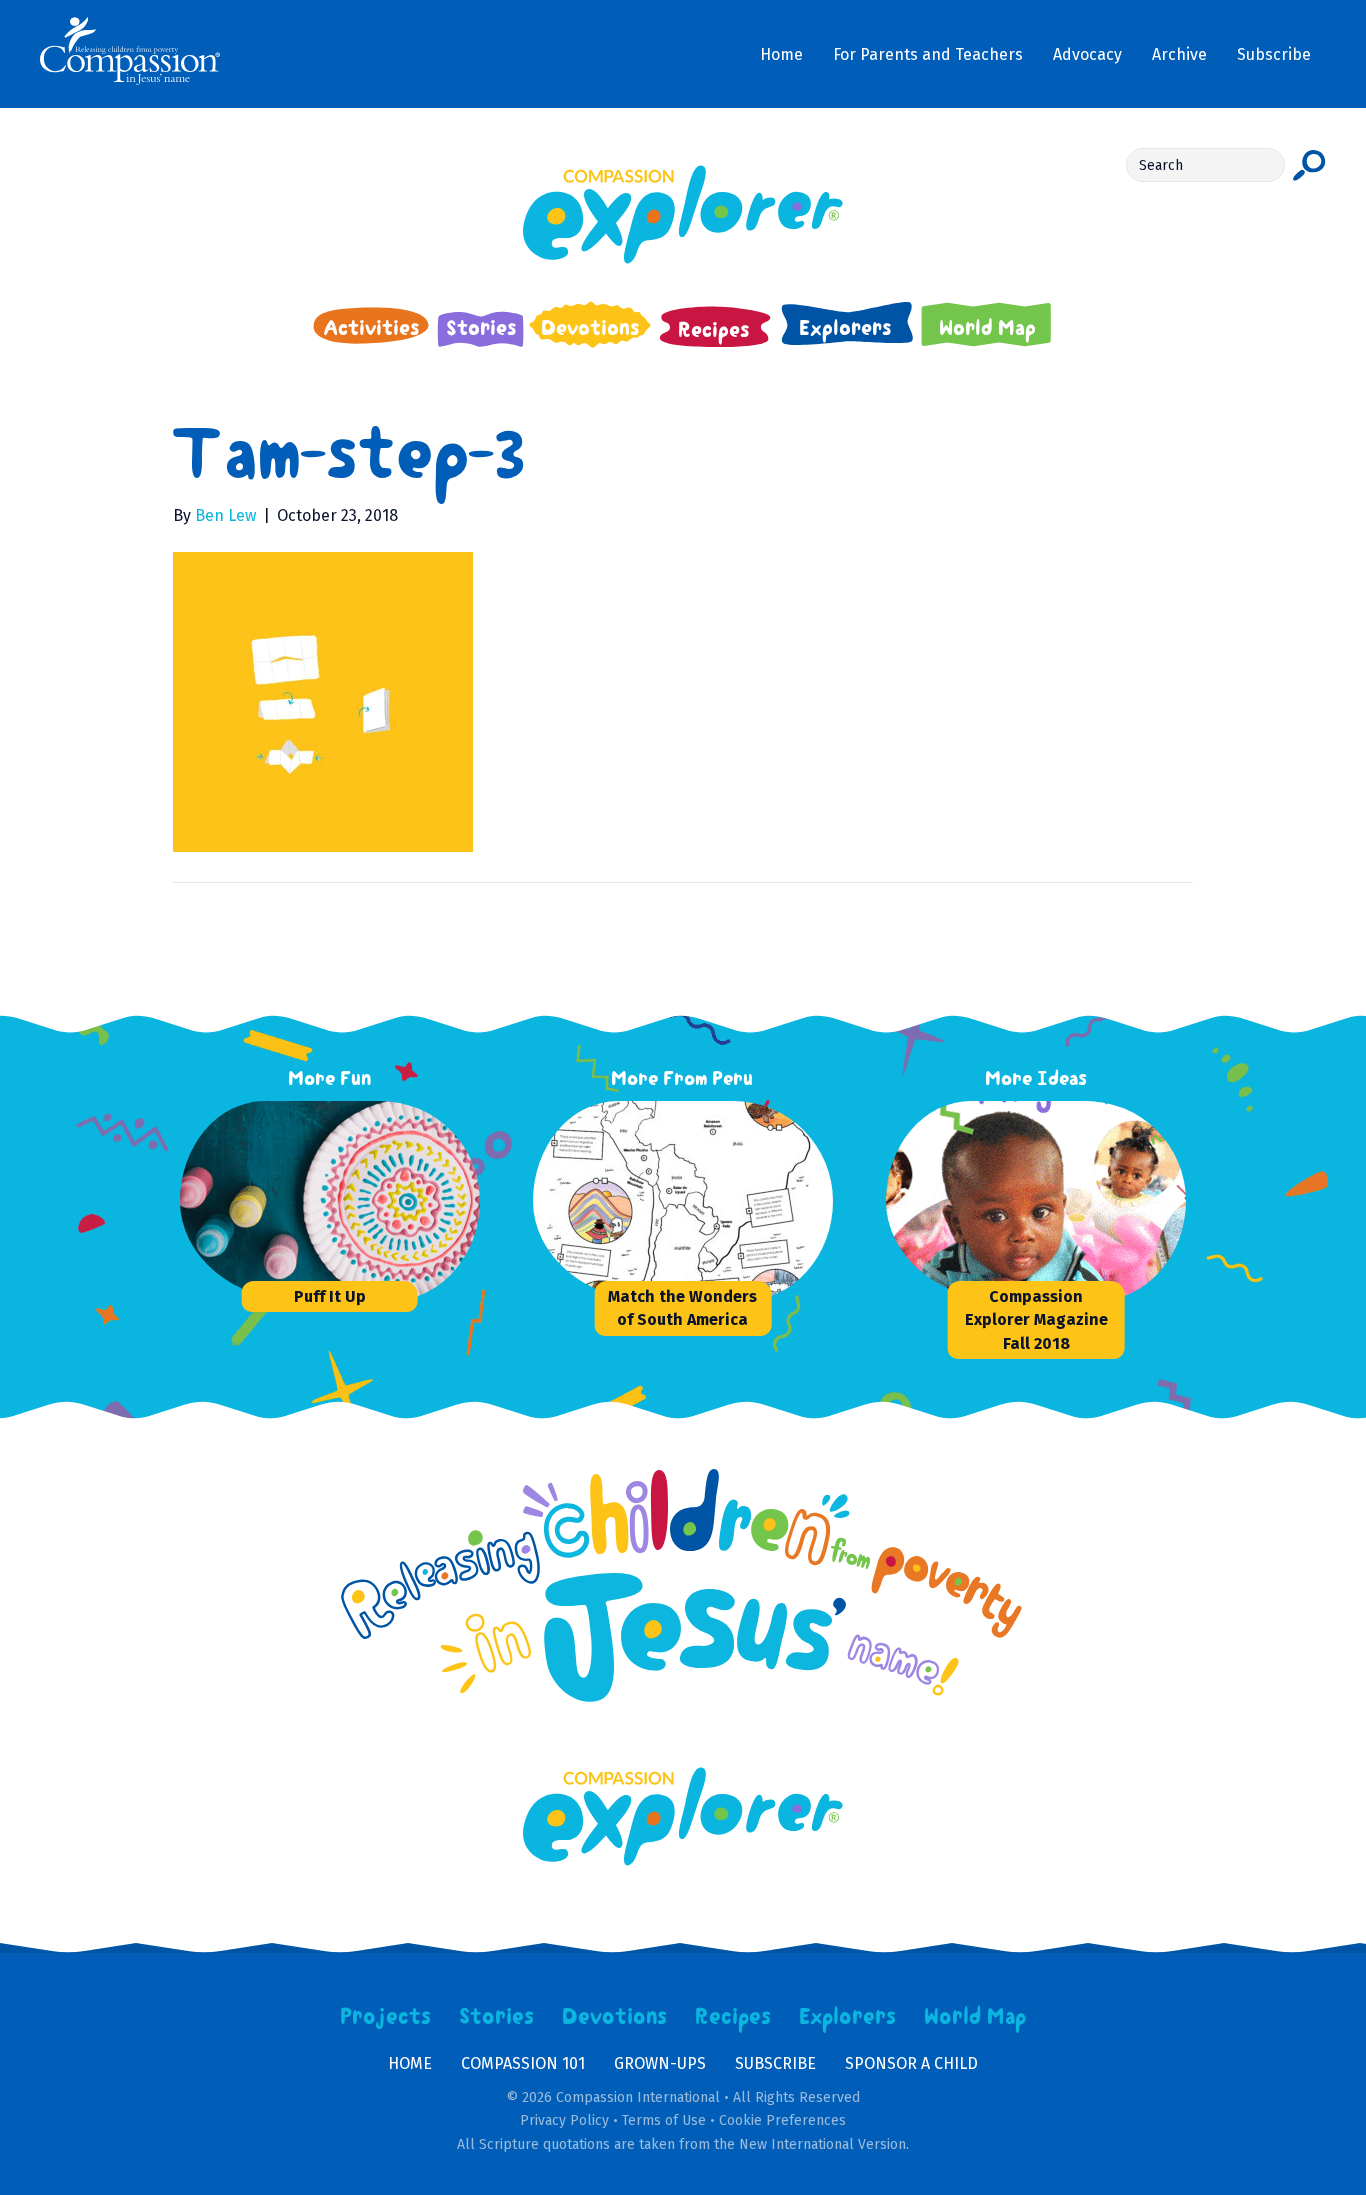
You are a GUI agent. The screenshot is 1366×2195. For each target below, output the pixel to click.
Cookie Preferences (782, 2120)
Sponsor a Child (911, 2063)
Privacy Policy (564, 2120)
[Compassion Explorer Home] (683, 214)
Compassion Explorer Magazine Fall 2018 (1036, 1319)
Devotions (615, 2017)
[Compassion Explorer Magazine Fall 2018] (1036, 1201)
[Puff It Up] (330, 1201)
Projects (386, 2017)
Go (1309, 165)
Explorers (848, 2017)
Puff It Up (330, 1296)
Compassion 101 (523, 2063)
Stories (497, 2017)
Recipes (733, 2017)
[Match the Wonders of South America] (683, 1201)
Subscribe (775, 2063)
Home (410, 2063)
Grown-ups (660, 2063)
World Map (975, 2017)
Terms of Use (664, 2120)
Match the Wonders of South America (682, 1308)
